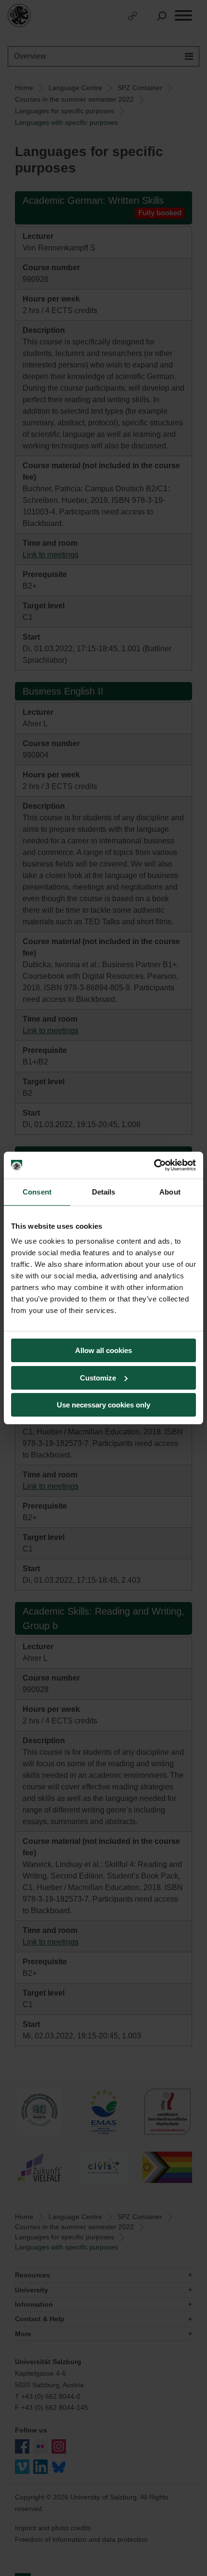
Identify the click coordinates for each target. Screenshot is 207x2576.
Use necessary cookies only (103, 1405)
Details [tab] (104, 1192)
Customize (98, 1378)
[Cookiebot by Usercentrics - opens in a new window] (154, 1165)
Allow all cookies (103, 1350)
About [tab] (170, 1192)
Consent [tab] (37, 1192)
